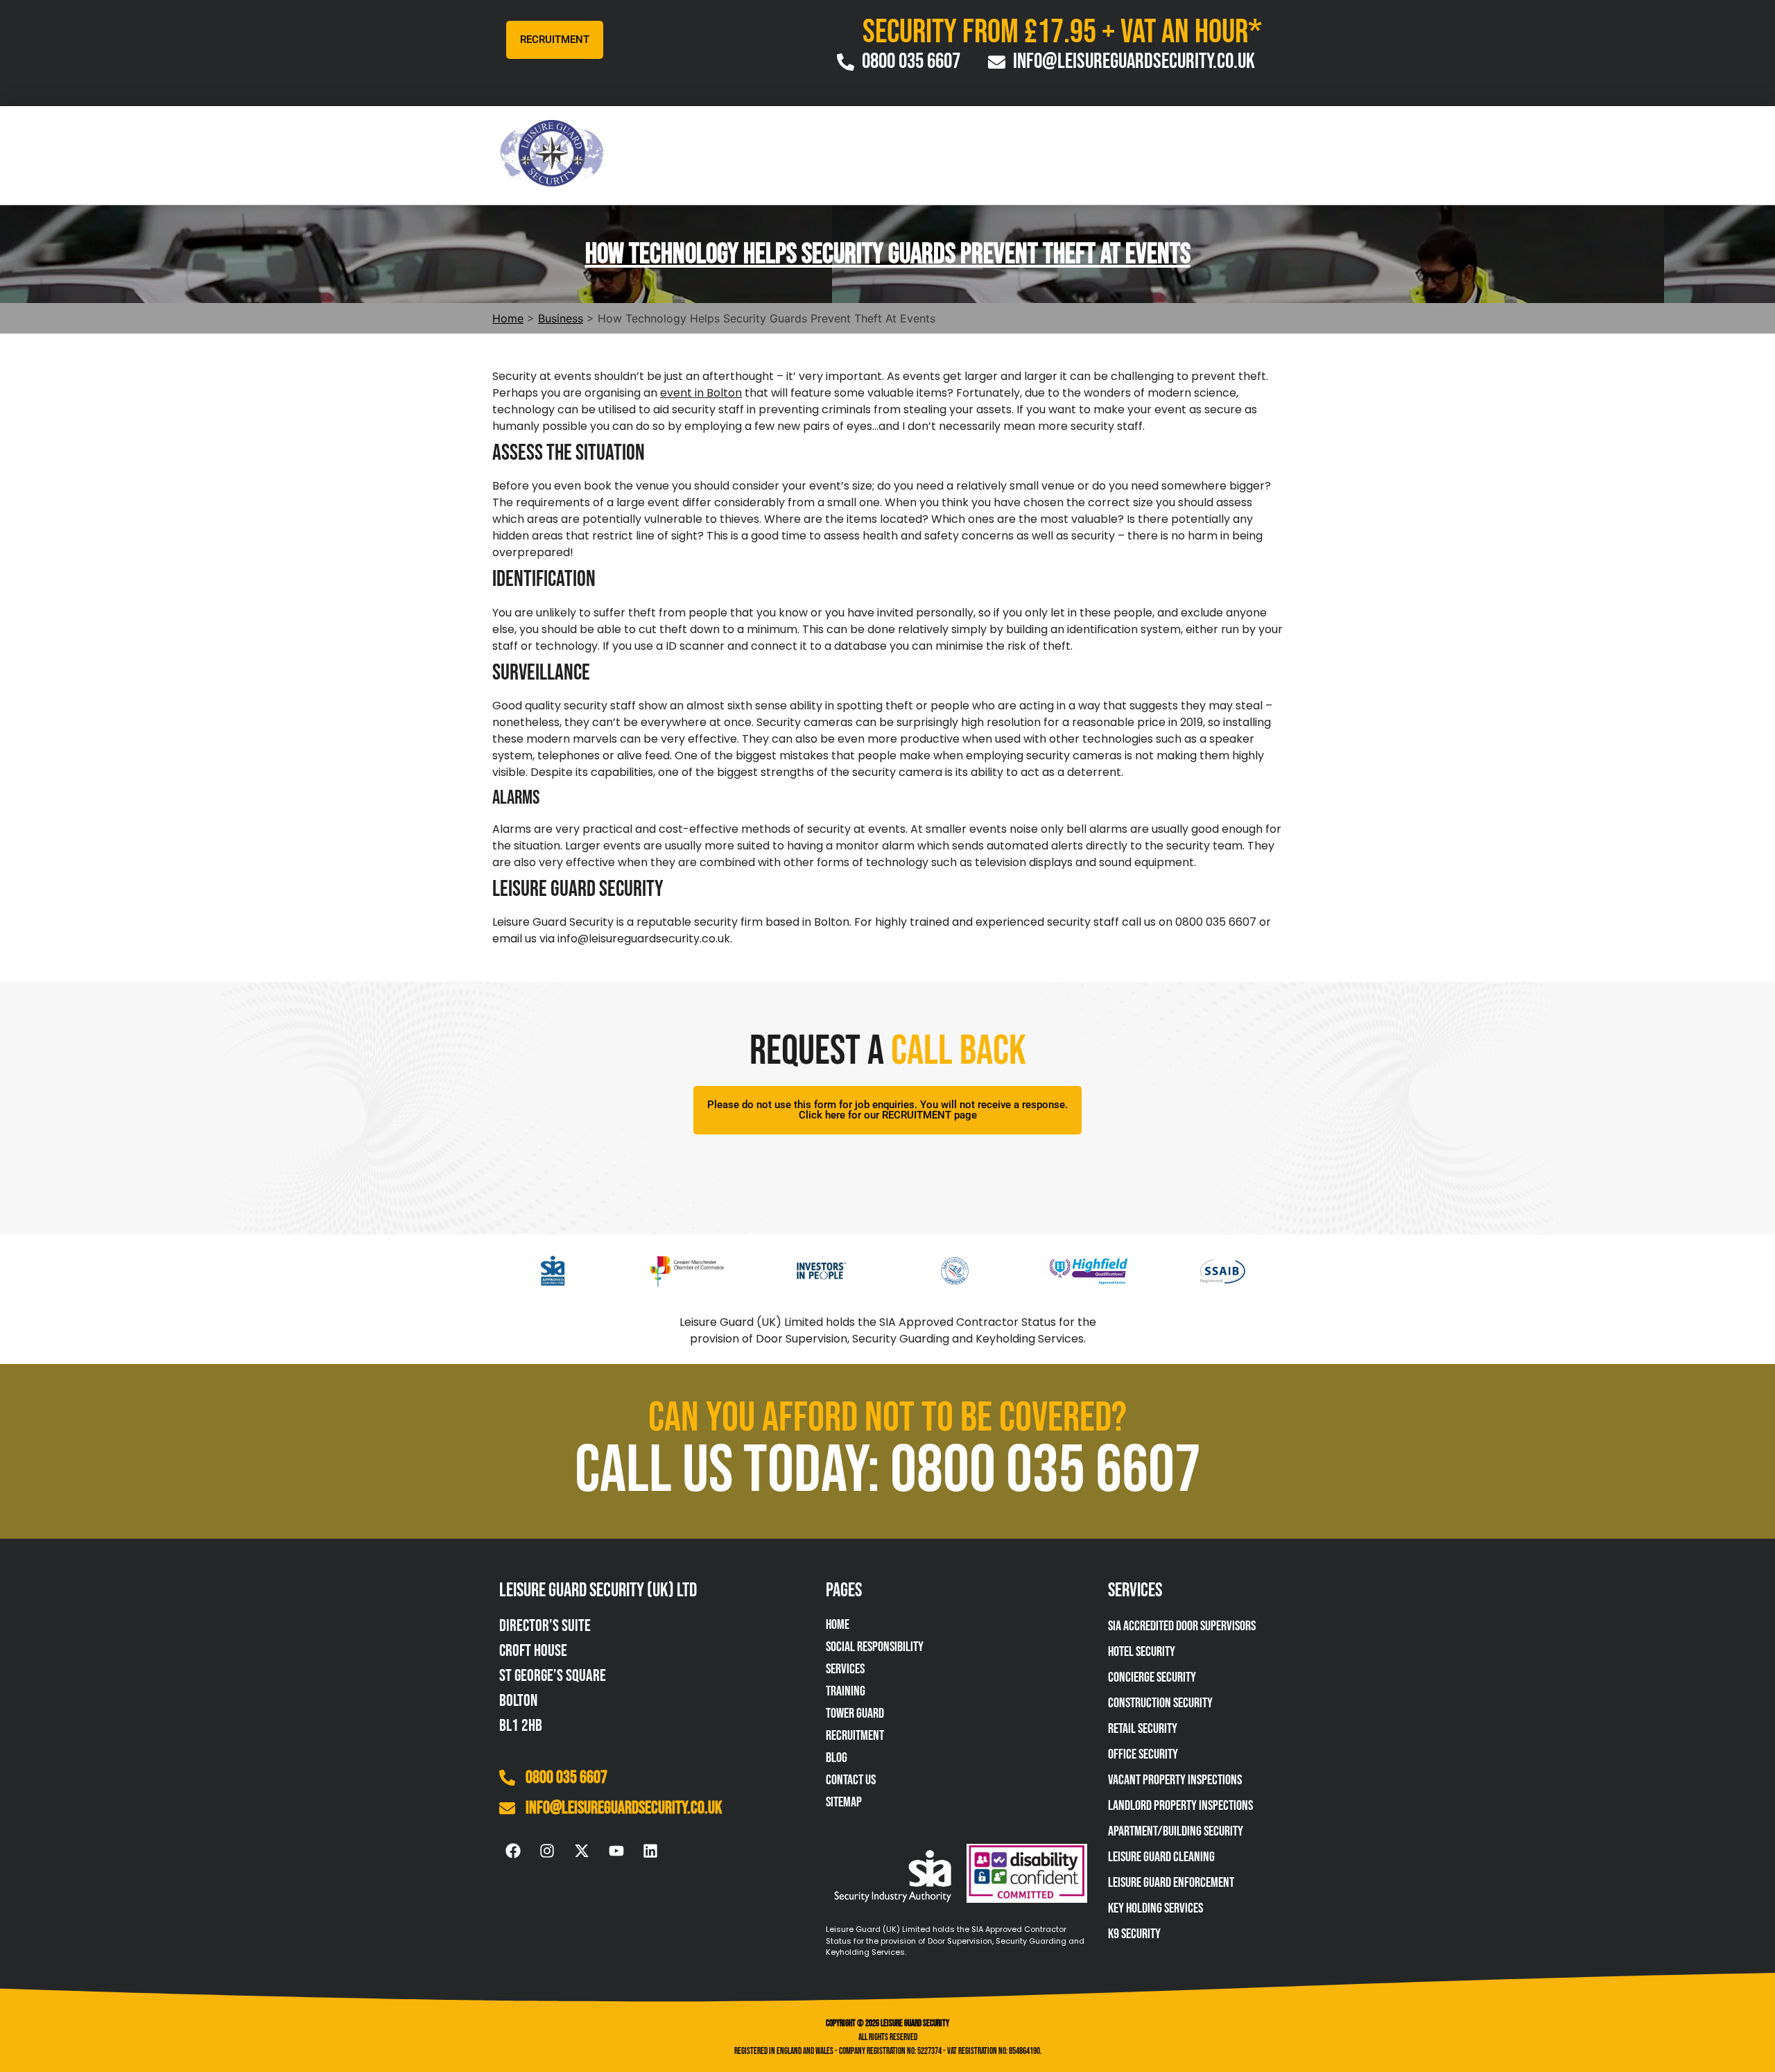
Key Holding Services (1155, 1908)
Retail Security (1143, 1729)
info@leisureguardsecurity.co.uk (624, 1808)
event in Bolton (701, 393)
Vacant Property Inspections (1175, 1780)
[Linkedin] (650, 1851)
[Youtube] (616, 1851)
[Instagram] (548, 1851)
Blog (837, 1758)
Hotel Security (1142, 1652)
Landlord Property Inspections (1180, 1806)
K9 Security (1134, 1934)
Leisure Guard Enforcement (1171, 1883)
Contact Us (851, 1780)
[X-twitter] (582, 1851)
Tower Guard (855, 1713)
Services (845, 1669)
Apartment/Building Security (1176, 1831)
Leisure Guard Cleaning (1161, 1857)
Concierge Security (1152, 1677)
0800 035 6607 (566, 1778)
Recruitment (855, 1736)
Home (838, 1625)
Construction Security (1160, 1703)
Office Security (1143, 1754)
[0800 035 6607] (507, 1778)
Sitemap (844, 1802)
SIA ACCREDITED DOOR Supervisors (1182, 1626)
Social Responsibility (875, 1647)
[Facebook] (513, 1851)
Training (846, 1691)
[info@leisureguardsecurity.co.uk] (507, 1808)
